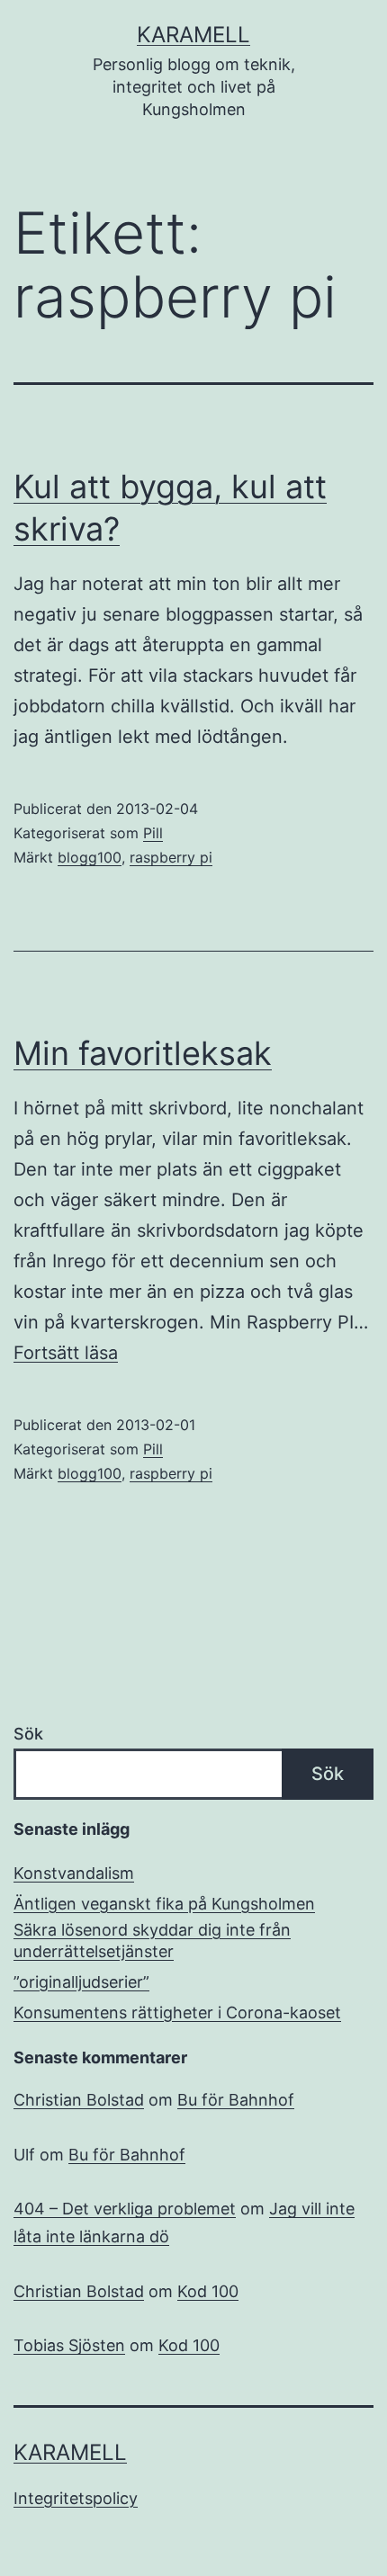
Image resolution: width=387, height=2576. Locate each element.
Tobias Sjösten (69, 2345)
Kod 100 (208, 2291)
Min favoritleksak (143, 1053)
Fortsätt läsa (66, 1353)
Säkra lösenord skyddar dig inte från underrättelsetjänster (152, 1940)
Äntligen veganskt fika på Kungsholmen (164, 1904)
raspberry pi (171, 857)
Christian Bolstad (79, 2100)
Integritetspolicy (76, 2498)
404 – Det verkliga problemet (125, 2209)
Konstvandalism (74, 1873)
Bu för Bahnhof (236, 2100)
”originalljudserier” (81, 1982)
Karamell (193, 35)
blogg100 (90, 857)
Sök (28, 1734)
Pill (153, 833)
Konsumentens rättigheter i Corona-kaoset (177, 2012)
